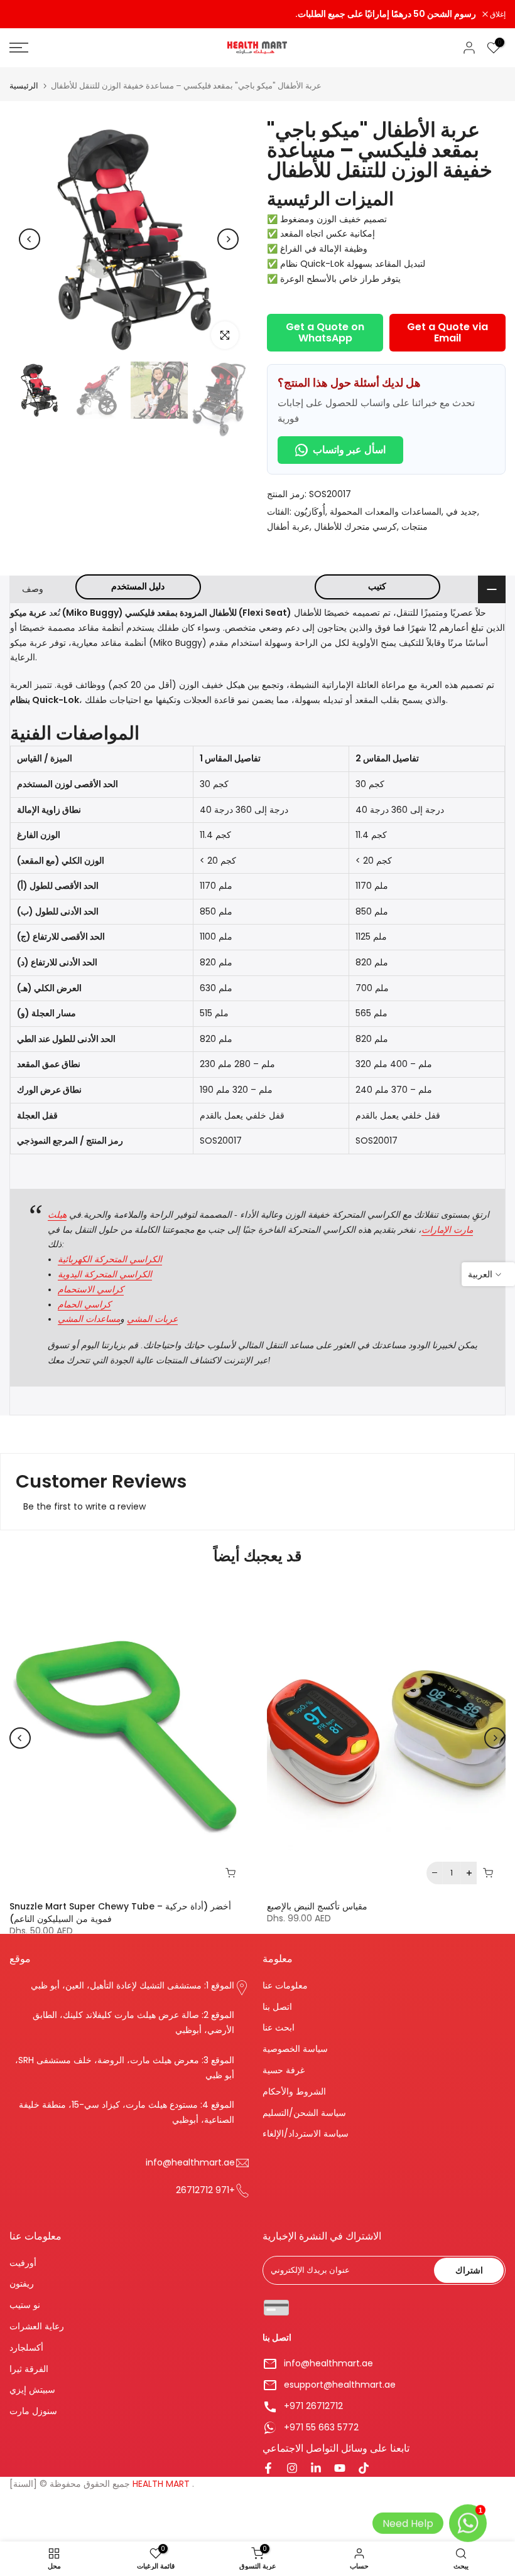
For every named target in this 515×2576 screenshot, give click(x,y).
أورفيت (23, 2263)
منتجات (415, 527)
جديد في (462, 512)
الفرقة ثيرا (29, 2369)
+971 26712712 (313, 2406)
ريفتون (22, 2284)
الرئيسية (24, 86)
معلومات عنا (285, 1986)
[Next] (228, 239)
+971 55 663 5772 (321, 2428)
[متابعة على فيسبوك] (268, 2469)
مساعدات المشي (89, 1319)
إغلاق (24, 14)
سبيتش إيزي (32, 2390)
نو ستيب (25, 2305)
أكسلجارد (26, 2348)
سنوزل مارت (33, 2411)
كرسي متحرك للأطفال (355, 527)
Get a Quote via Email (447, 332)
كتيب (377, 586)
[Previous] (30, 239)
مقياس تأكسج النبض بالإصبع (317, 1906)
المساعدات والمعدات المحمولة (386, 512)
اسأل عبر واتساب (349, 450)
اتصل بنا (277, 2007)
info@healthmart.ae (328, 2364)
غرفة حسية (284, 2070)
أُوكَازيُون (310, 512)
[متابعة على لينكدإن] (316, 2469)
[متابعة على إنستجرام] (292, 2469)
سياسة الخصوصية (295, 2049)
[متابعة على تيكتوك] (364, 2469)
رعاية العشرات (37, 2326)
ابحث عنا (279, 2028)
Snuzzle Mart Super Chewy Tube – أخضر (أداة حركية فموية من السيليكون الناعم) (120, 1912)
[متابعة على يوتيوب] (340, 2469)
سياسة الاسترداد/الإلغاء (306, 2134)
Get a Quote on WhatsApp (325, 332)
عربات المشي (152, 1319)
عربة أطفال (288, 527)
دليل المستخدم (138, 586)
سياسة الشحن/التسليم (304, 2113)
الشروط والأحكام (294, 2092)
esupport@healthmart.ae (340, 2385)
